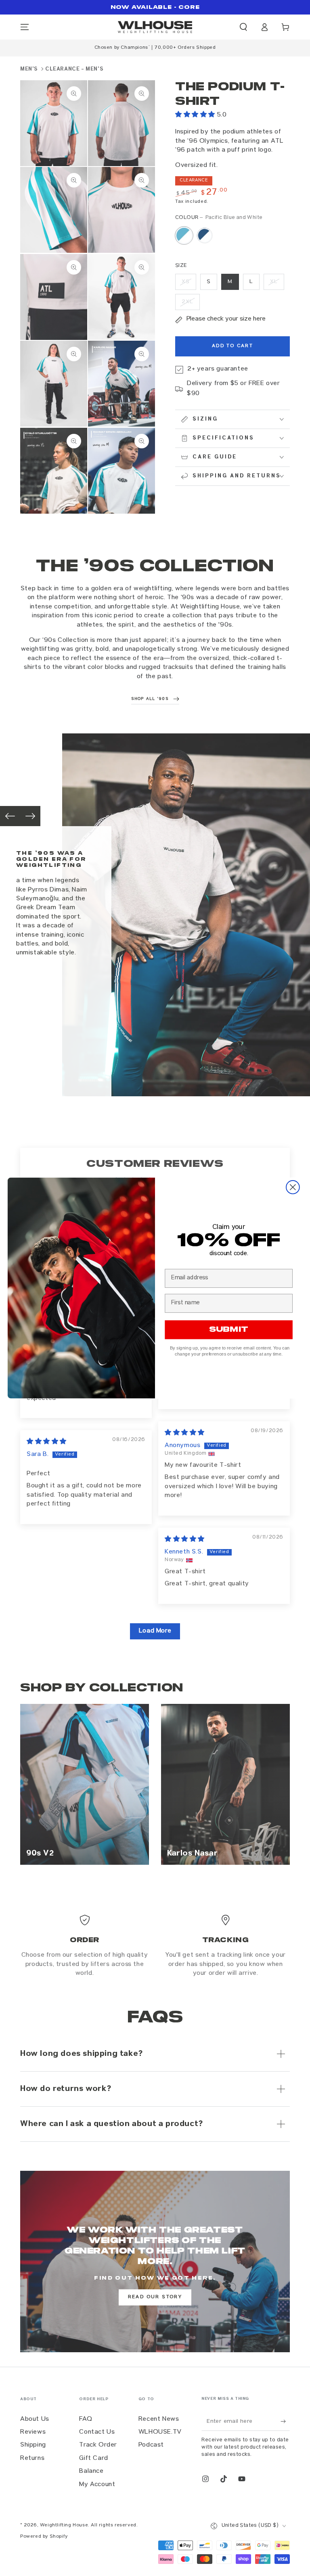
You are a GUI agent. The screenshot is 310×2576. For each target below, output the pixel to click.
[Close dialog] (293, 1187)
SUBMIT (228, 1330)
